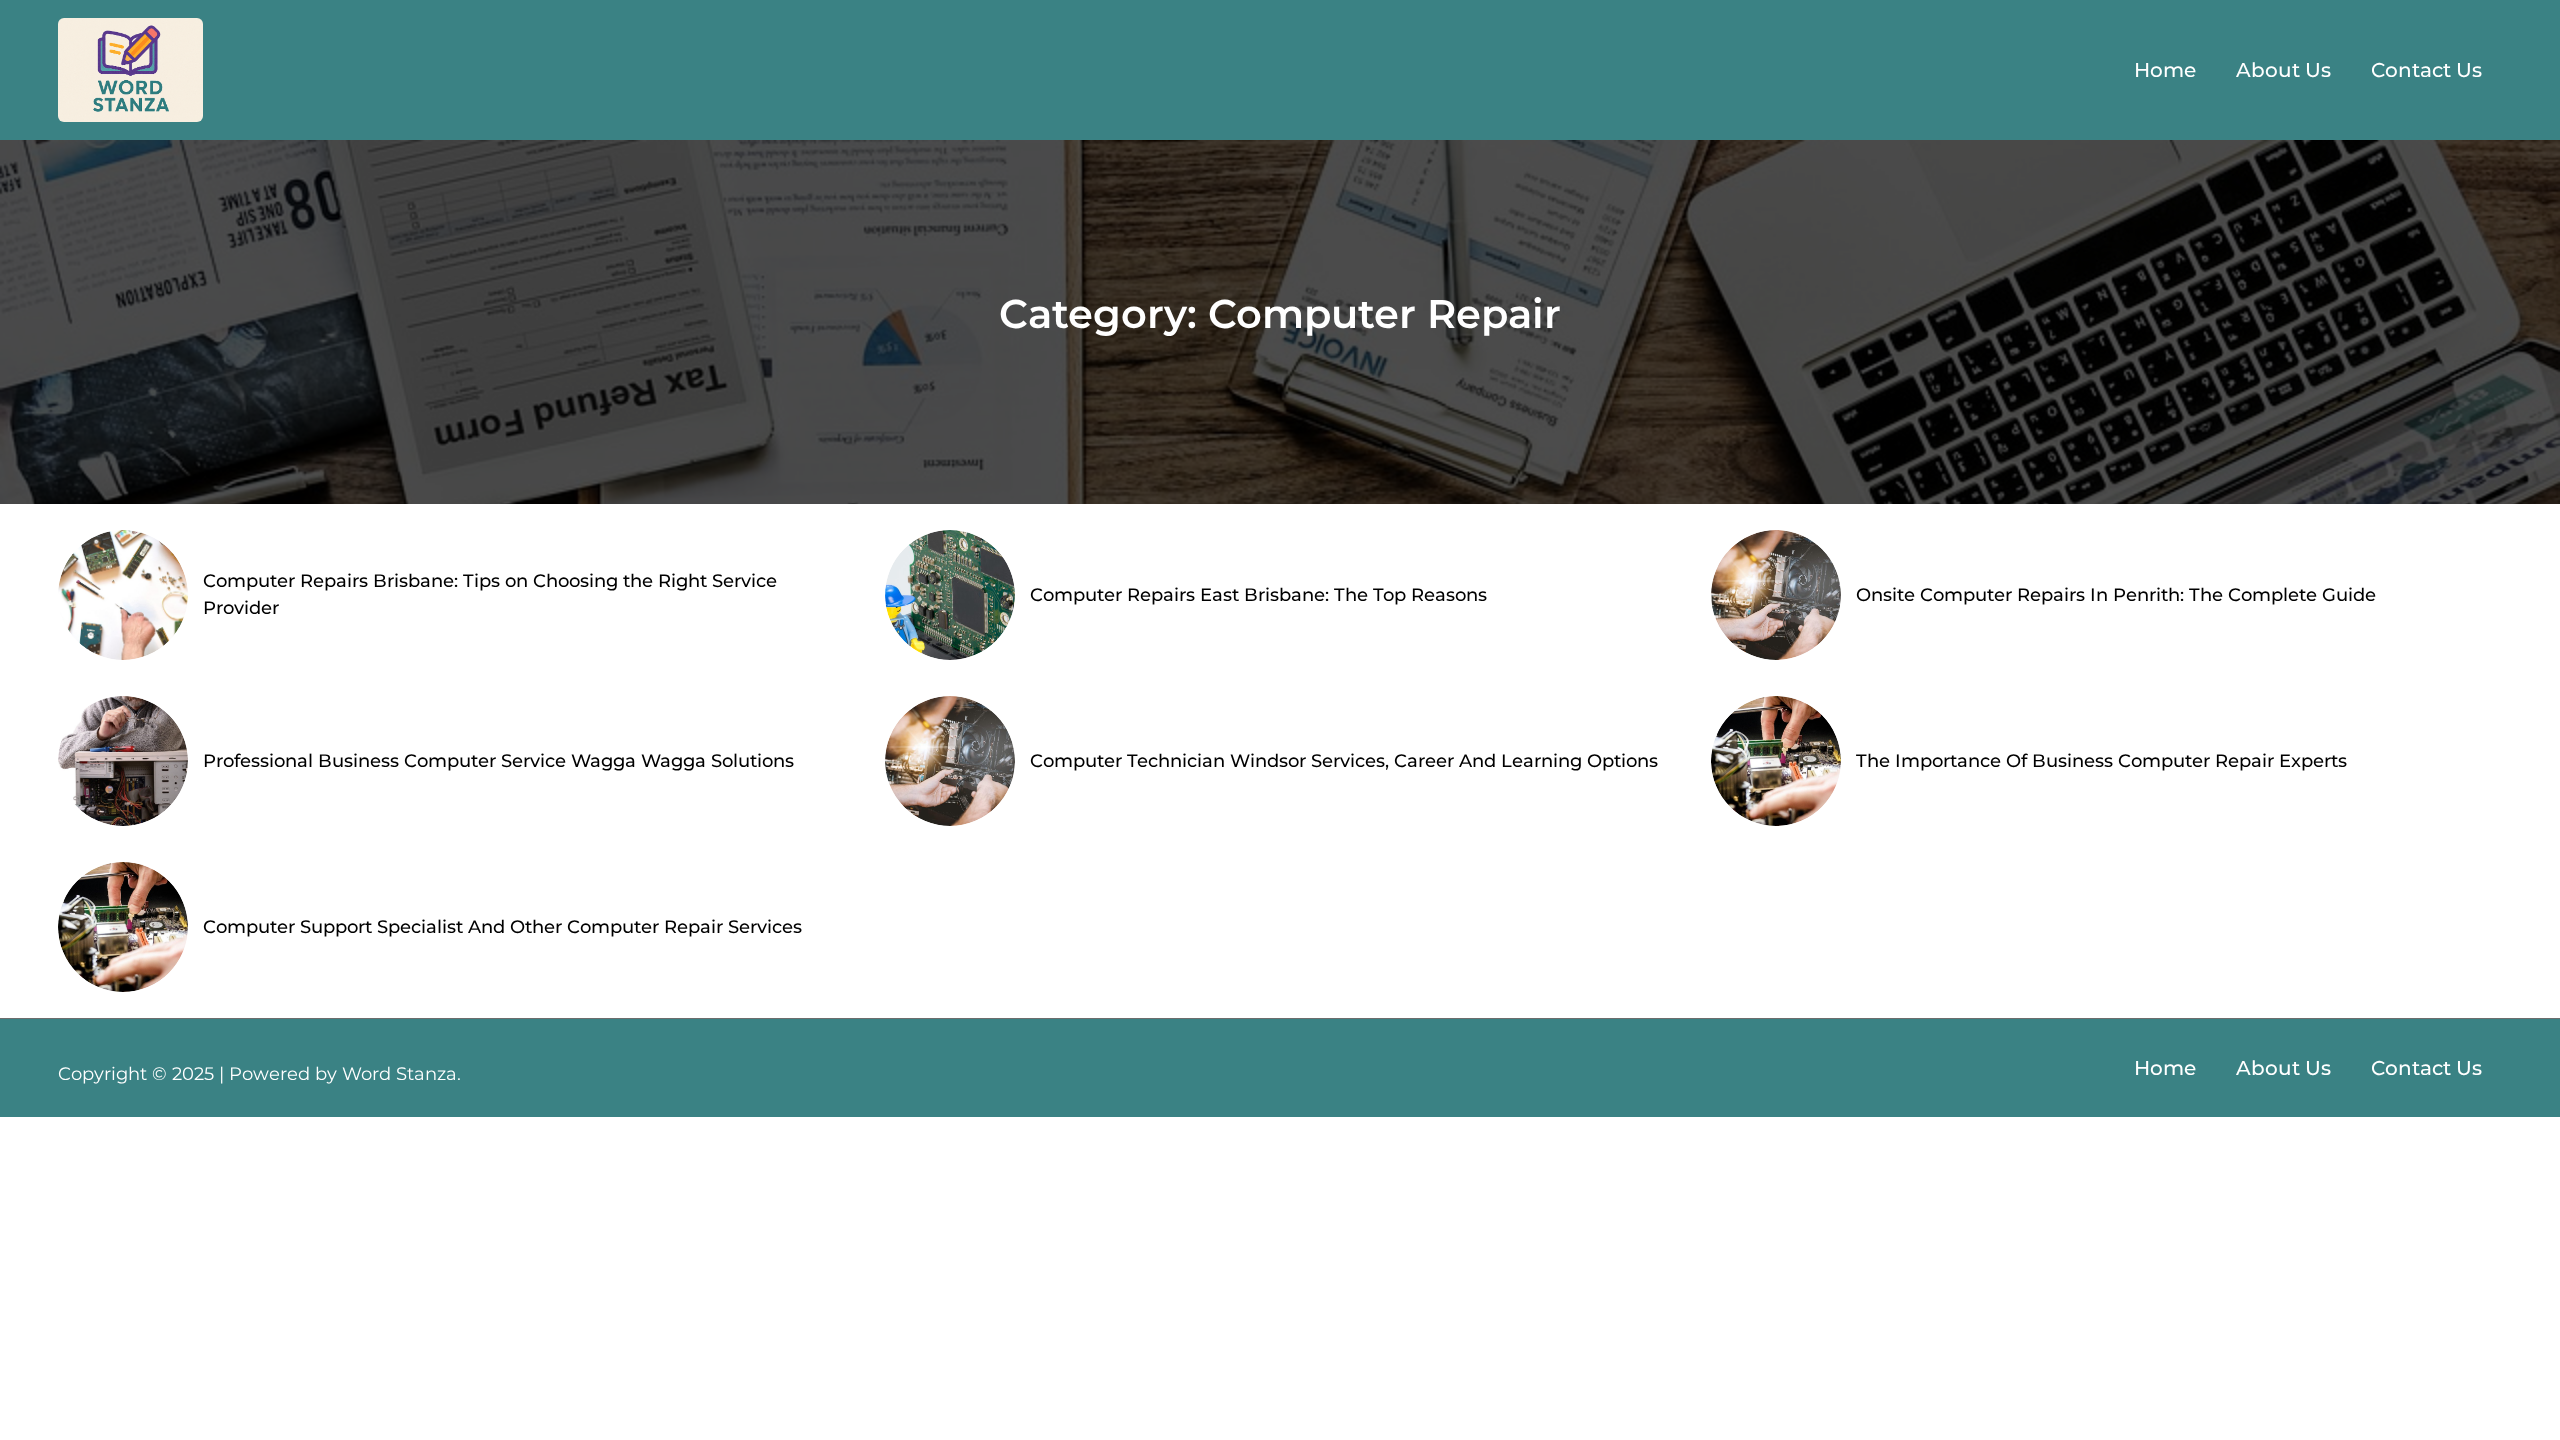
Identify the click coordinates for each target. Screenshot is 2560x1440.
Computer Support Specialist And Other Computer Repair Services (502, 927)
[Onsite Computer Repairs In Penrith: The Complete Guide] (1776, 595)
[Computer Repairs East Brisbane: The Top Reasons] (950, 595)
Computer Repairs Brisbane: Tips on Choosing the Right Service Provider (490, 594)
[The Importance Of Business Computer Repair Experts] (1776, 761)
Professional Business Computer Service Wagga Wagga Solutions (498, 761)
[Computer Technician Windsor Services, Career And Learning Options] (950, 761)
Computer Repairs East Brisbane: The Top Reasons (1258, 595)
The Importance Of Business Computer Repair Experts (2101, 761)
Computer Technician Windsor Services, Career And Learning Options (1344, 761)
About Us (2283, 70)
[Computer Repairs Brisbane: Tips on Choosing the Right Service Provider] (123, 595)
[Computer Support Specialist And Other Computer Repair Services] (123, 927)
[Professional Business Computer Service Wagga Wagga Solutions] (123, 761)
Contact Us (2426, 70)
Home (2165, 70)
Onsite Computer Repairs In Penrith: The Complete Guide (2116, 595)
